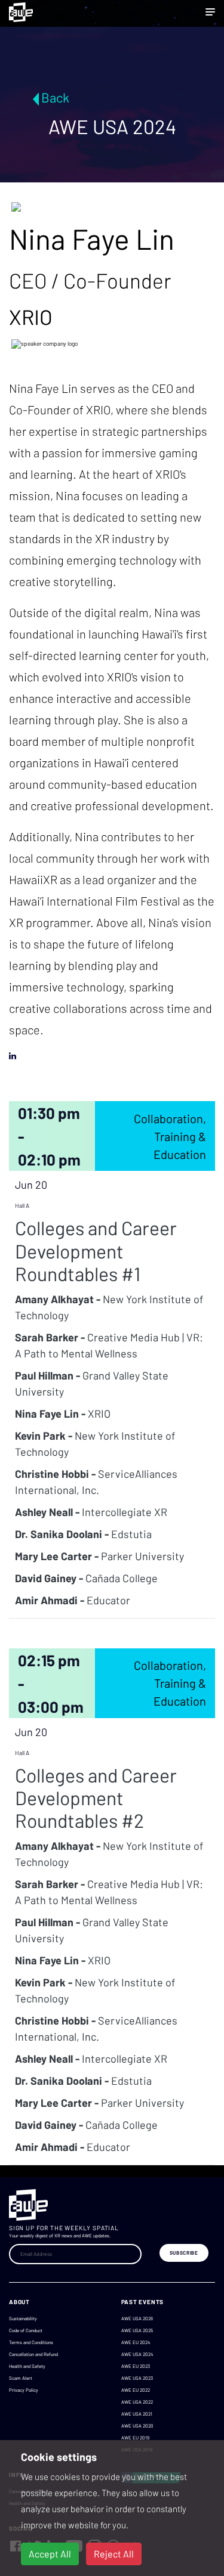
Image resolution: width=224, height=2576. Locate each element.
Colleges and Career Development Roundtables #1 (96, 1250)
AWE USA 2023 (137, 2378)
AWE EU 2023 (136, 2366)
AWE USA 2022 (137, 2402)
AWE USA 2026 (137, 2318)
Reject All (114, 2554)
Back (55, 97)
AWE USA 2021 (137, 2414)
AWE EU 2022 (136, 2390)
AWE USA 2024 (137, 2354)
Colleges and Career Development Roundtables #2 (96, 1798)
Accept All (50, 2554)
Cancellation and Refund (33, 2354)
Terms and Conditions (31, 2342)
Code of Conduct (26, 2330)
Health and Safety (27, 2366)
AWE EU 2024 (136, 2342)
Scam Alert (21, 2378)
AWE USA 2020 (137, 2426)
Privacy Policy (24, 2390)
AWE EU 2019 (135, 2438)
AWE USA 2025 (137, 2330)
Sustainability (23, 2318)
